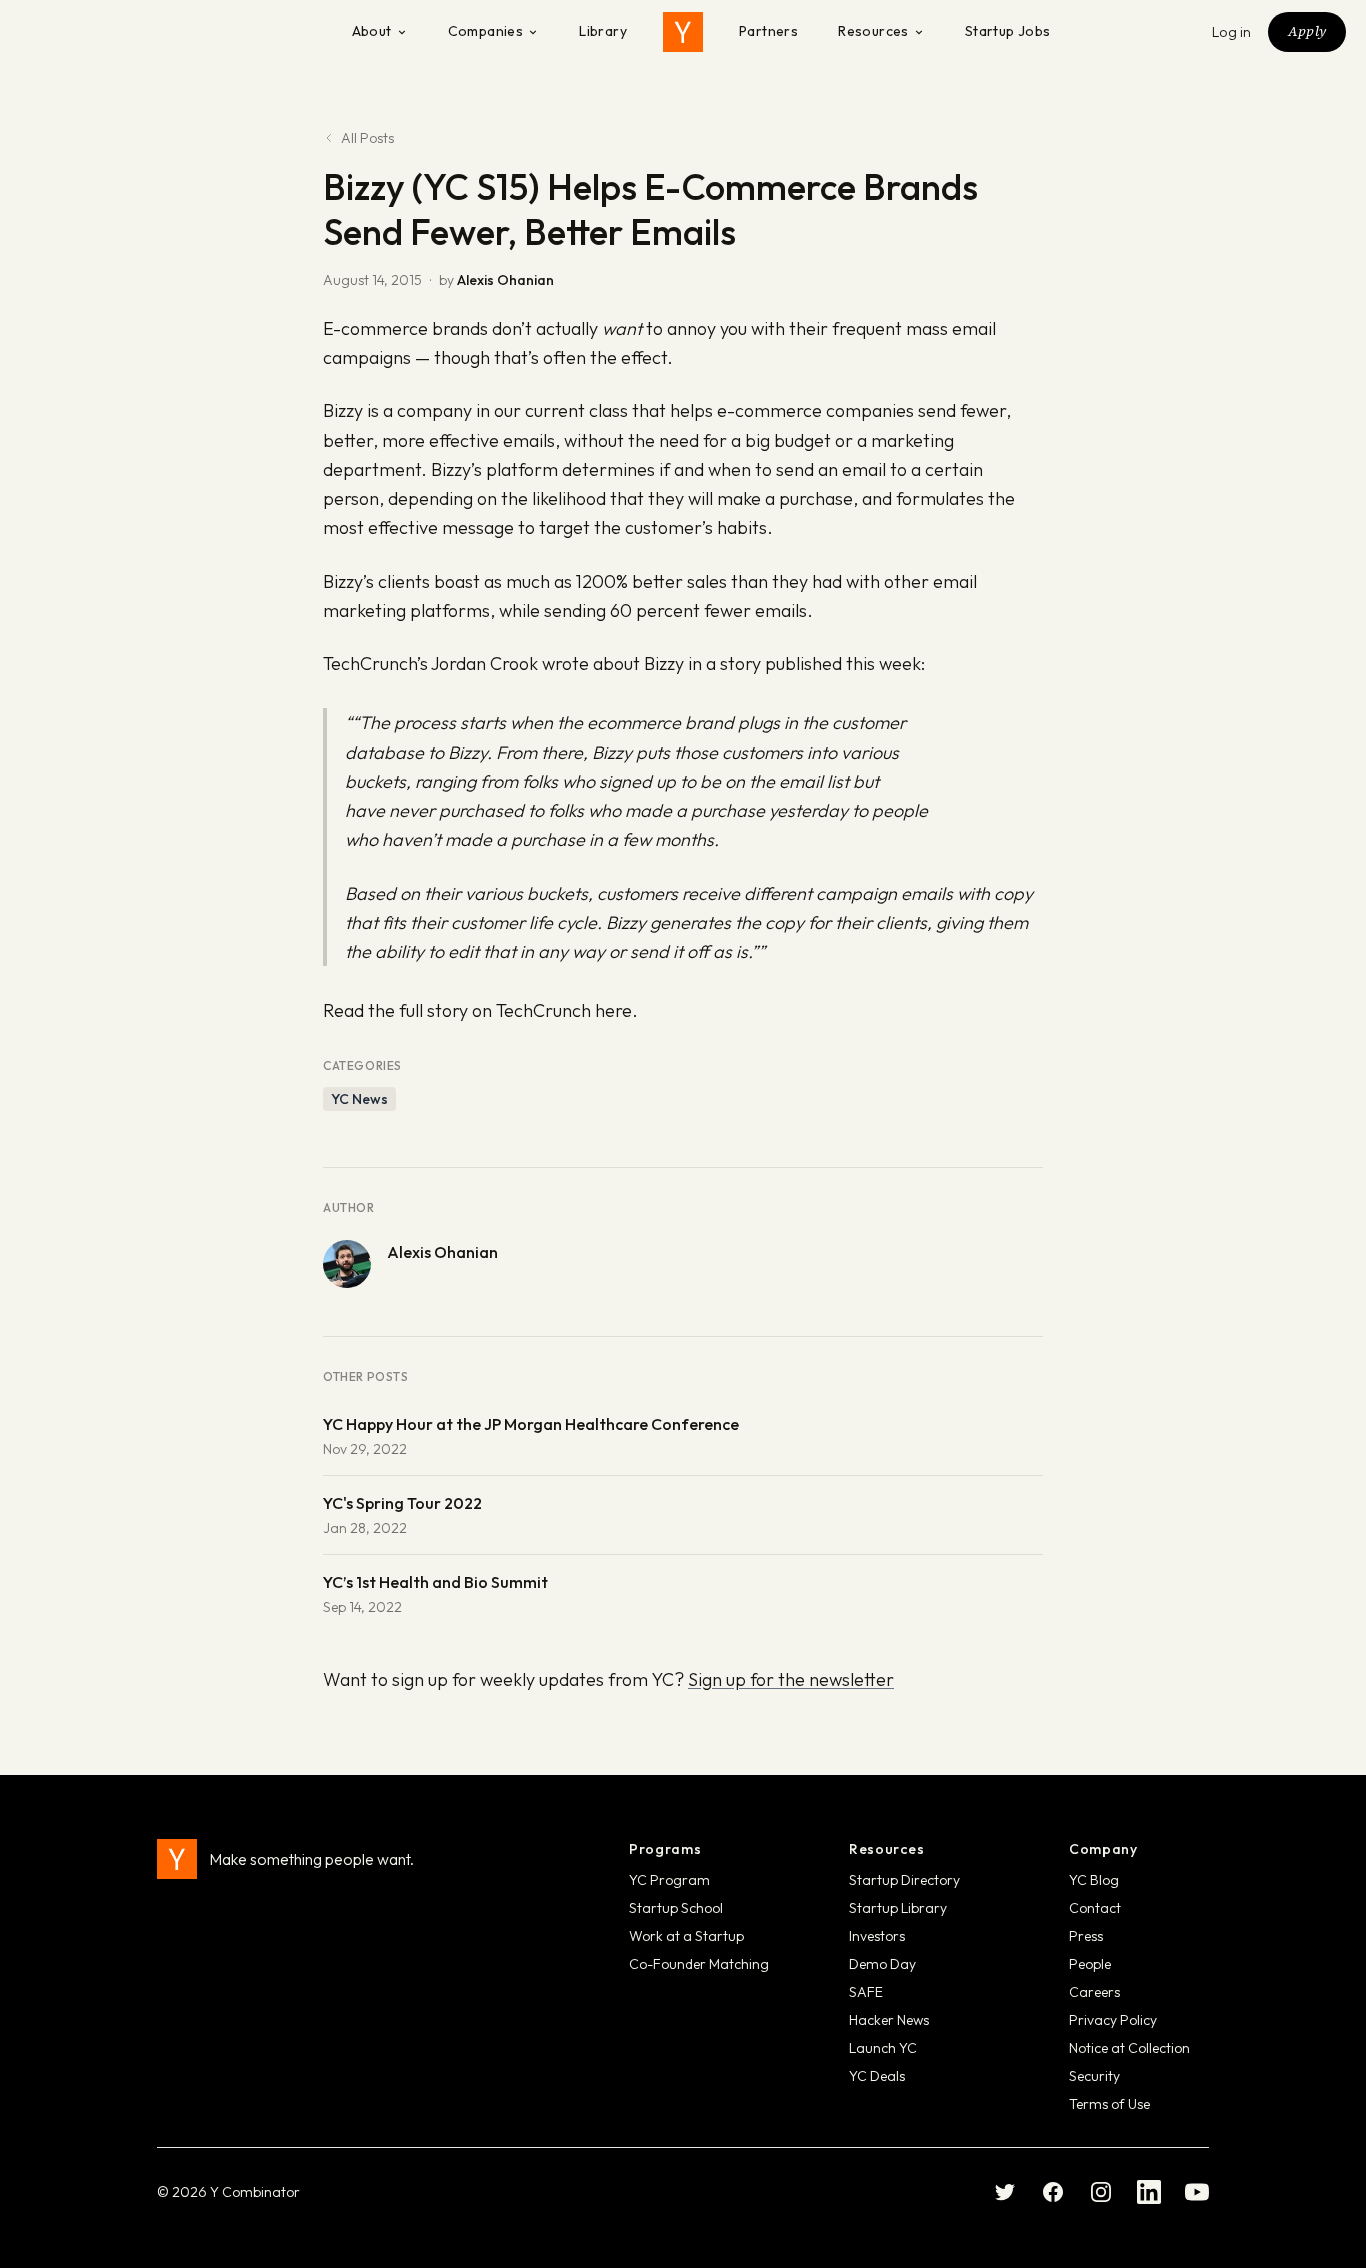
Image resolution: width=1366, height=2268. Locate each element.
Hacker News (889, 2020)
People (1090, 1964)
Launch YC (883, 2048)
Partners (768, 31)
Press (1086, 1936)
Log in (1232, 32)
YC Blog (1094, 1880)
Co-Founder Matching (699, 1964)
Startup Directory (904, 1880)
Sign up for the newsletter (791, 1679)
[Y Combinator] (683, 32)
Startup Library (898, 1908)
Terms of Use (1109, 2104)
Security (1094, 2076)
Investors (877, 1936)
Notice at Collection (1129, 2048)
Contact (1095, 1908)
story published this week (820, 663)
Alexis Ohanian (505, 280)
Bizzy (343, 410)
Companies (486, 31)
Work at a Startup (686, 1936)
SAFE (866, 1992)
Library (603, 31)
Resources (873, 31)
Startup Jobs (1008, 31)
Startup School (676, 1908)
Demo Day (882, 1964)
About (372, 31)
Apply (1307, 31)
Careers (1094, 1992)
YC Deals (877, 2076)
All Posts (367, 138)
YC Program (669, 1880)
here (613, 1010)
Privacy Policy (1113, 2020)
